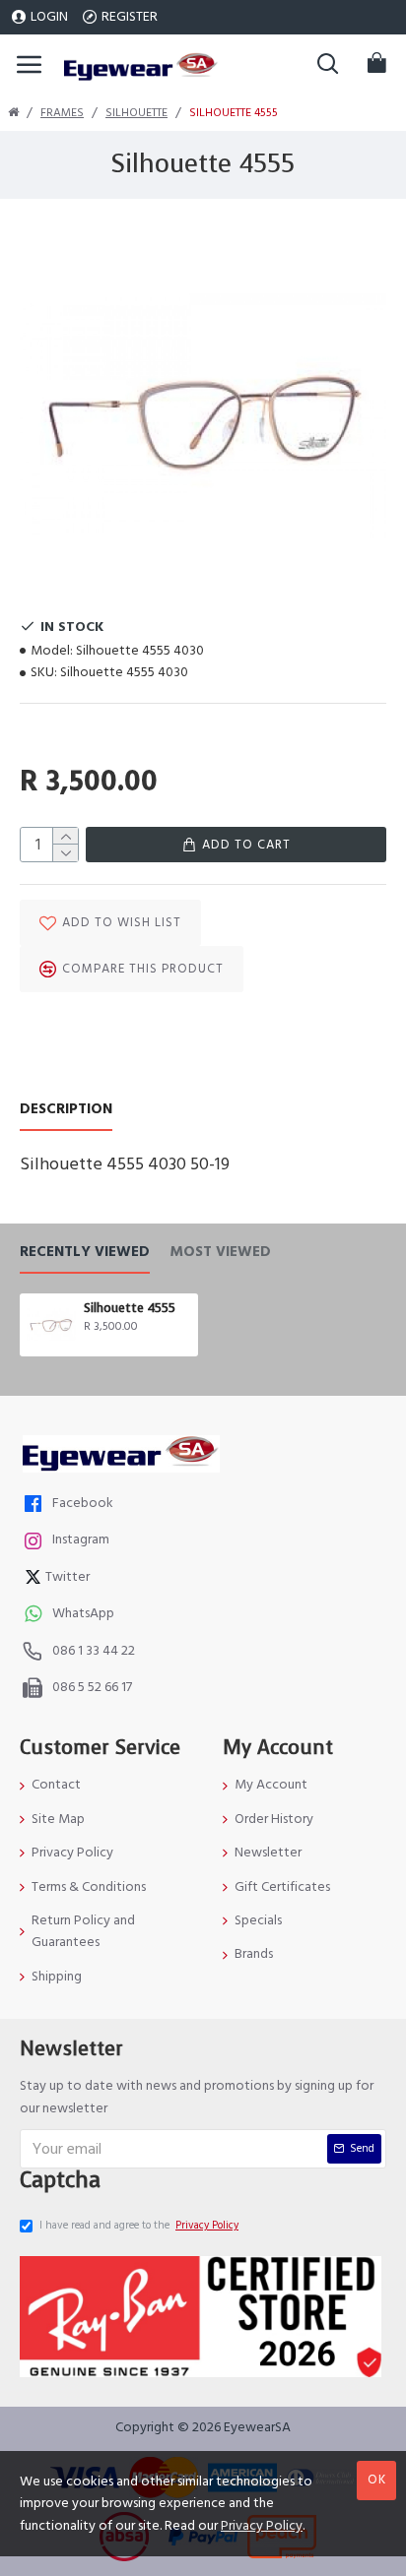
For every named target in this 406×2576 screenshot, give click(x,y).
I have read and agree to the (139, 2225)
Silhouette (136, 113)
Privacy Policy (262, 2526)
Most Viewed (220, 1253)
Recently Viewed (85, 1253)
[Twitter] (35, 1579)
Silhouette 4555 (130, 1308)
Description (66, 1110)
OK (377, 2480)
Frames (62, 113)
